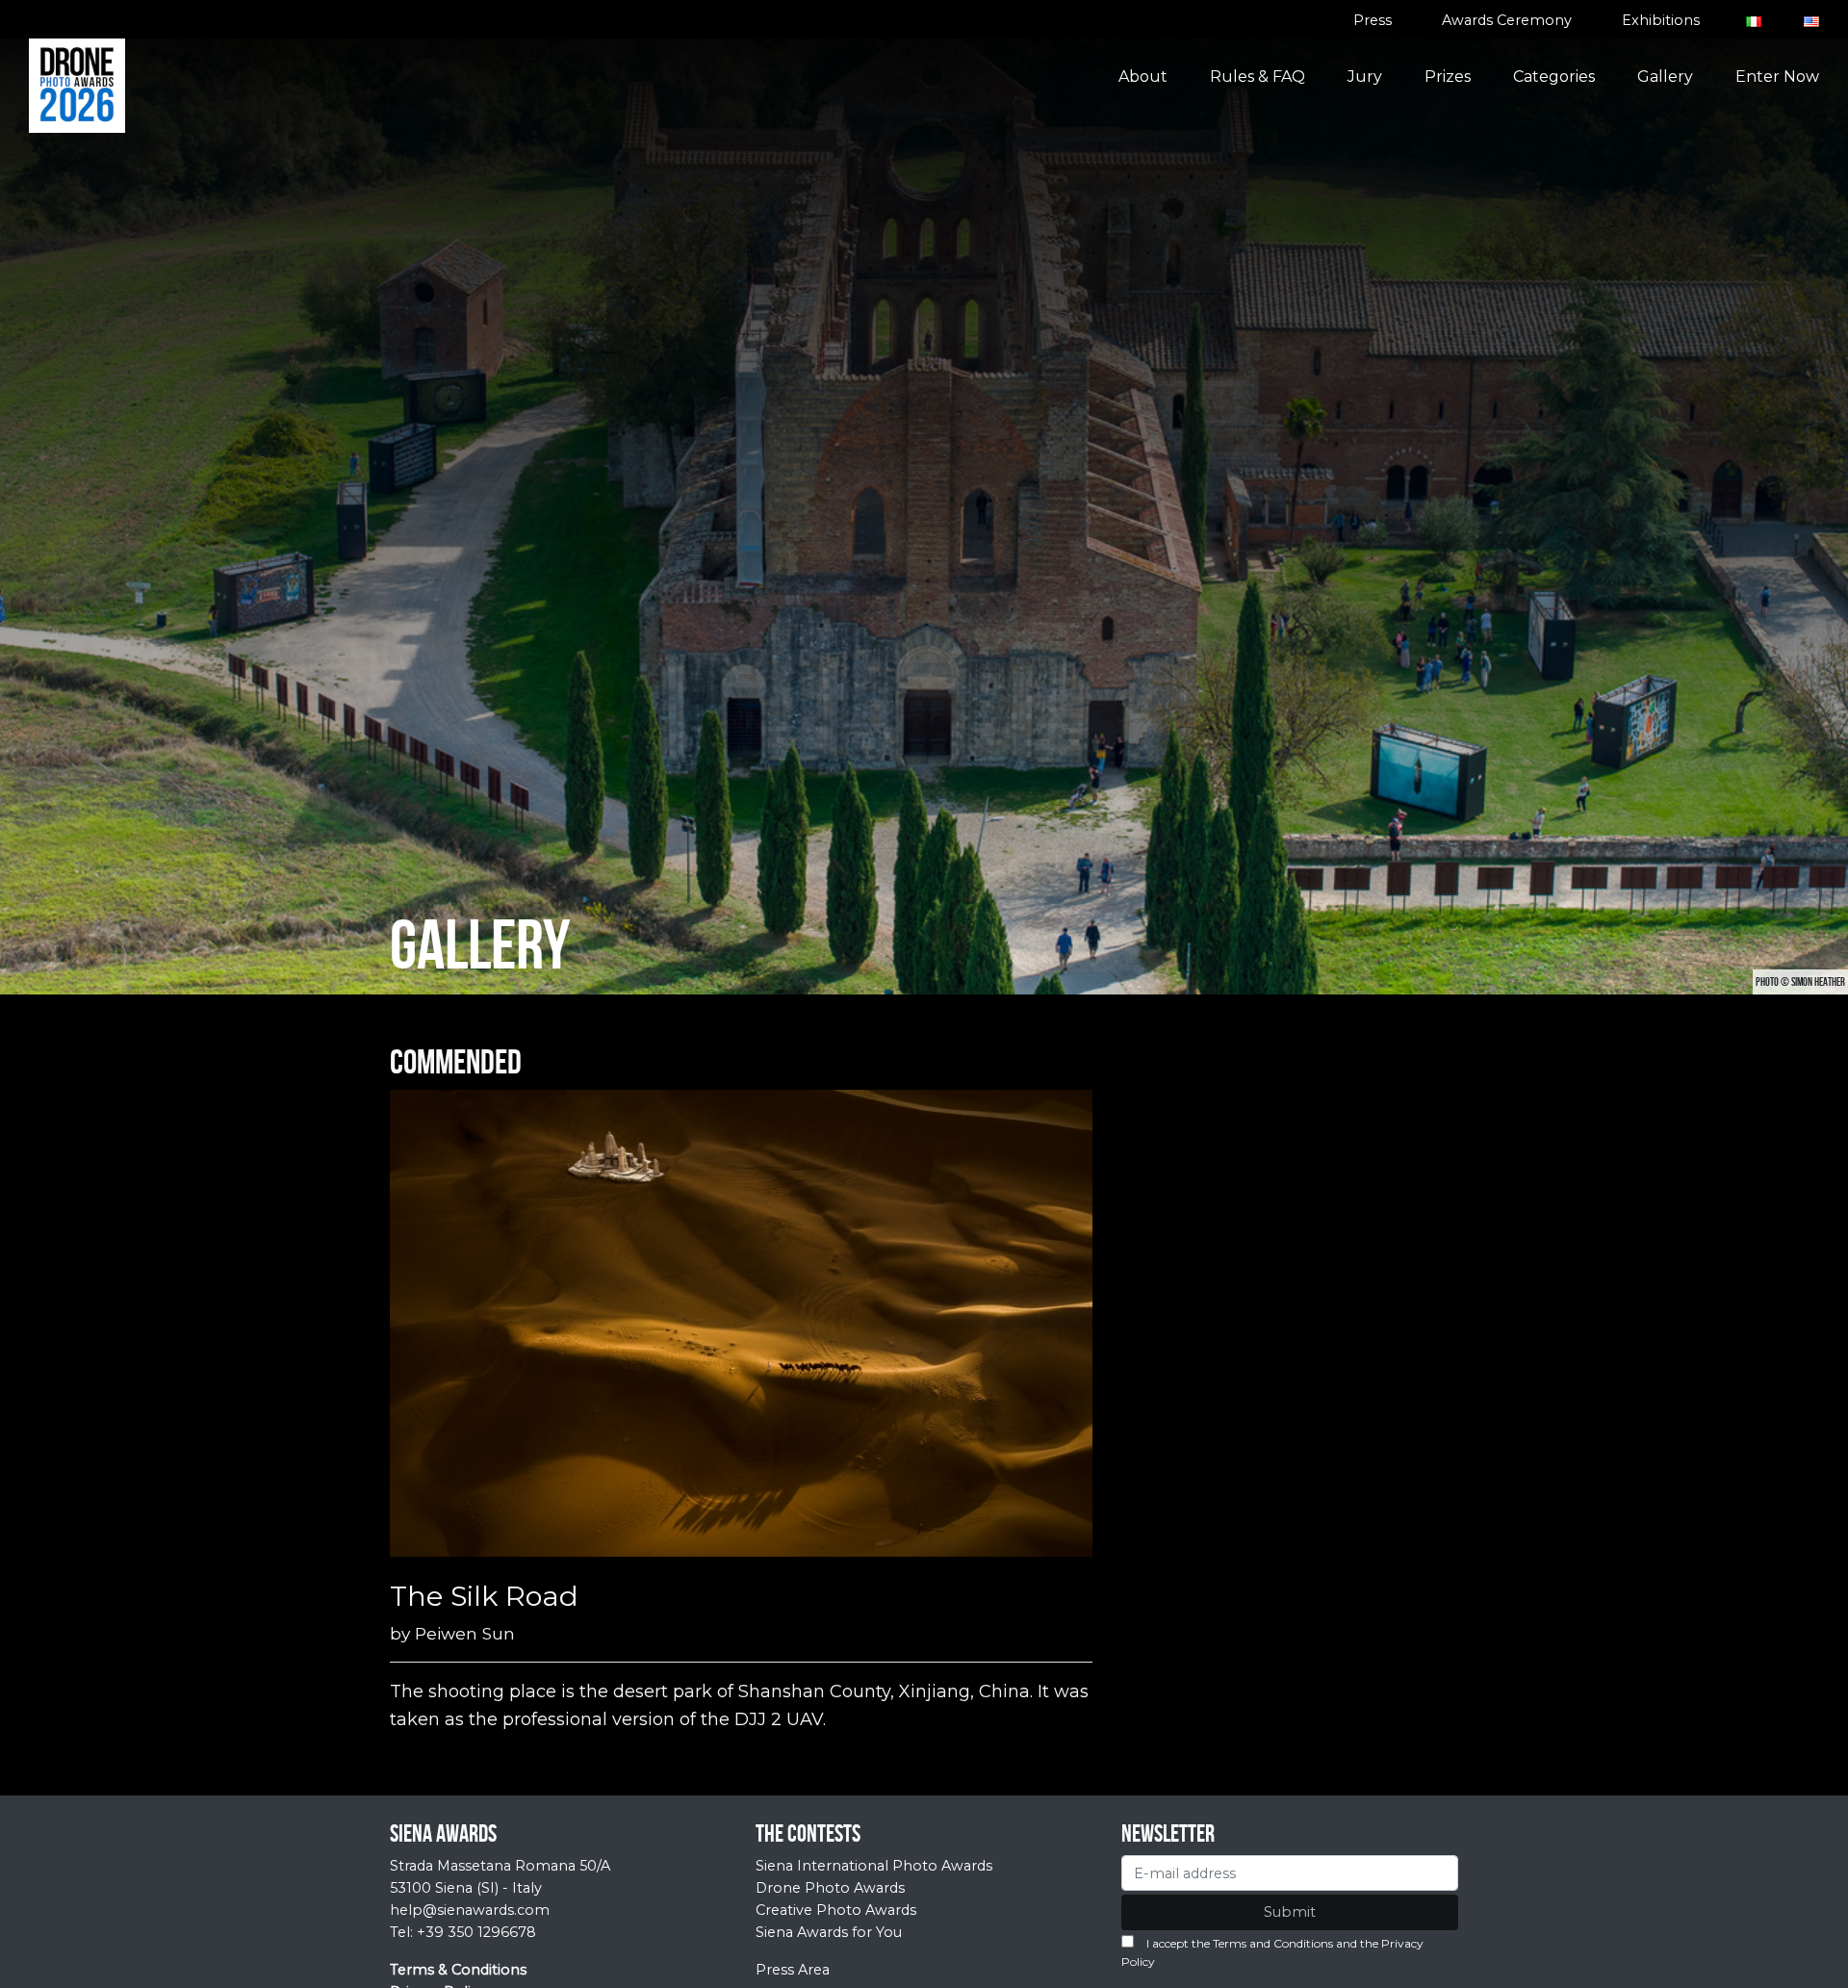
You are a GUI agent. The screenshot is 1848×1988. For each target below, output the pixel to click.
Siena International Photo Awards (874, 1866)
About (1143, 77)
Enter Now (1777, 77)
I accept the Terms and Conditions (1240, 1943)
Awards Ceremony (1507, 20)
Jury (1365, 77)
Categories (1554, 77)
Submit (1290, 1912)
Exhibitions (1661, 20)
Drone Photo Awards (830, 1888)
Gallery (1665, 77)
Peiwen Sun (465, 1633)
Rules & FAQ (1258, 77)
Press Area (793, 1970)
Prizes (1448, 77)
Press (1373, 20)
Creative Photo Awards (836, 1910)
